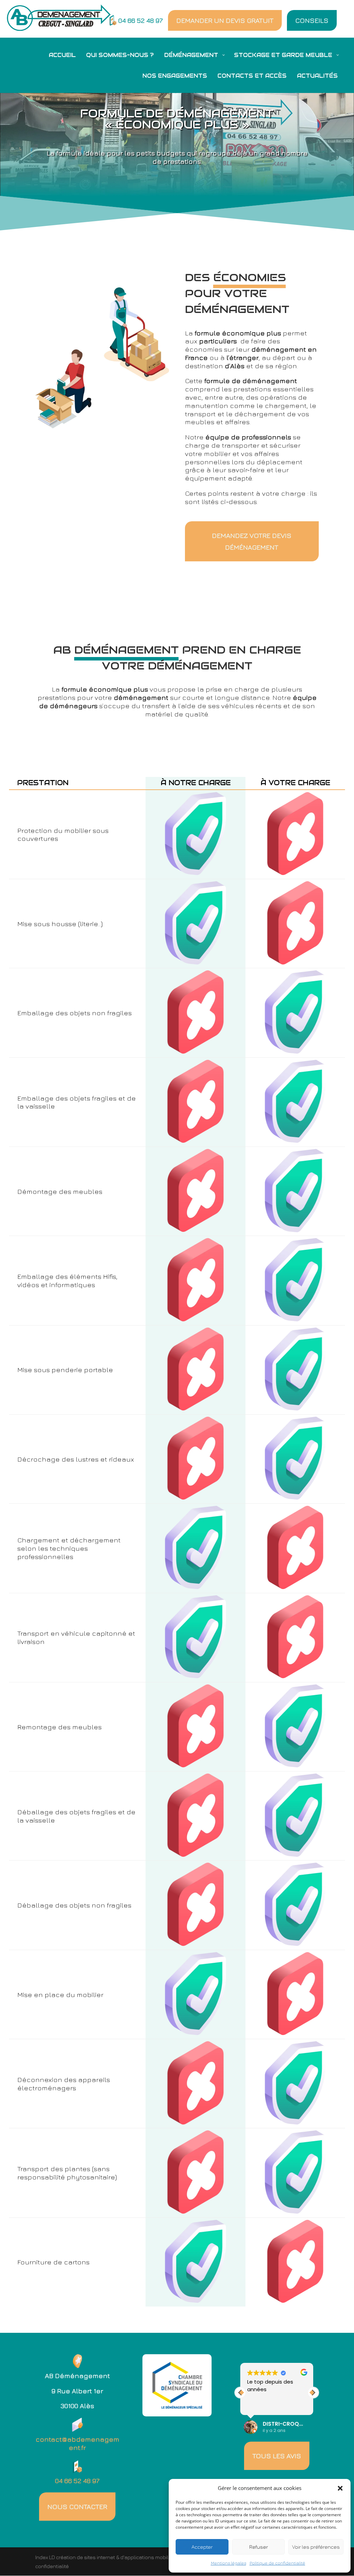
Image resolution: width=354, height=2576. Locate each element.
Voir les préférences (316, 2547)
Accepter (202, 2547)
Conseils (312, 20)
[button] (340, 2488)
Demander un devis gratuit (225, 20)
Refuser (259, 2547)
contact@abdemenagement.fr (77, 2443)
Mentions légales (229, 2563)
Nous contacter (77, 2506)
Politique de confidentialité (277, 2563)
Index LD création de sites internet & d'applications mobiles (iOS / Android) (122, 2557)
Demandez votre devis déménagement (252, 541)
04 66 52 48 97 (141, 20)
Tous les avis (277, 2456)
